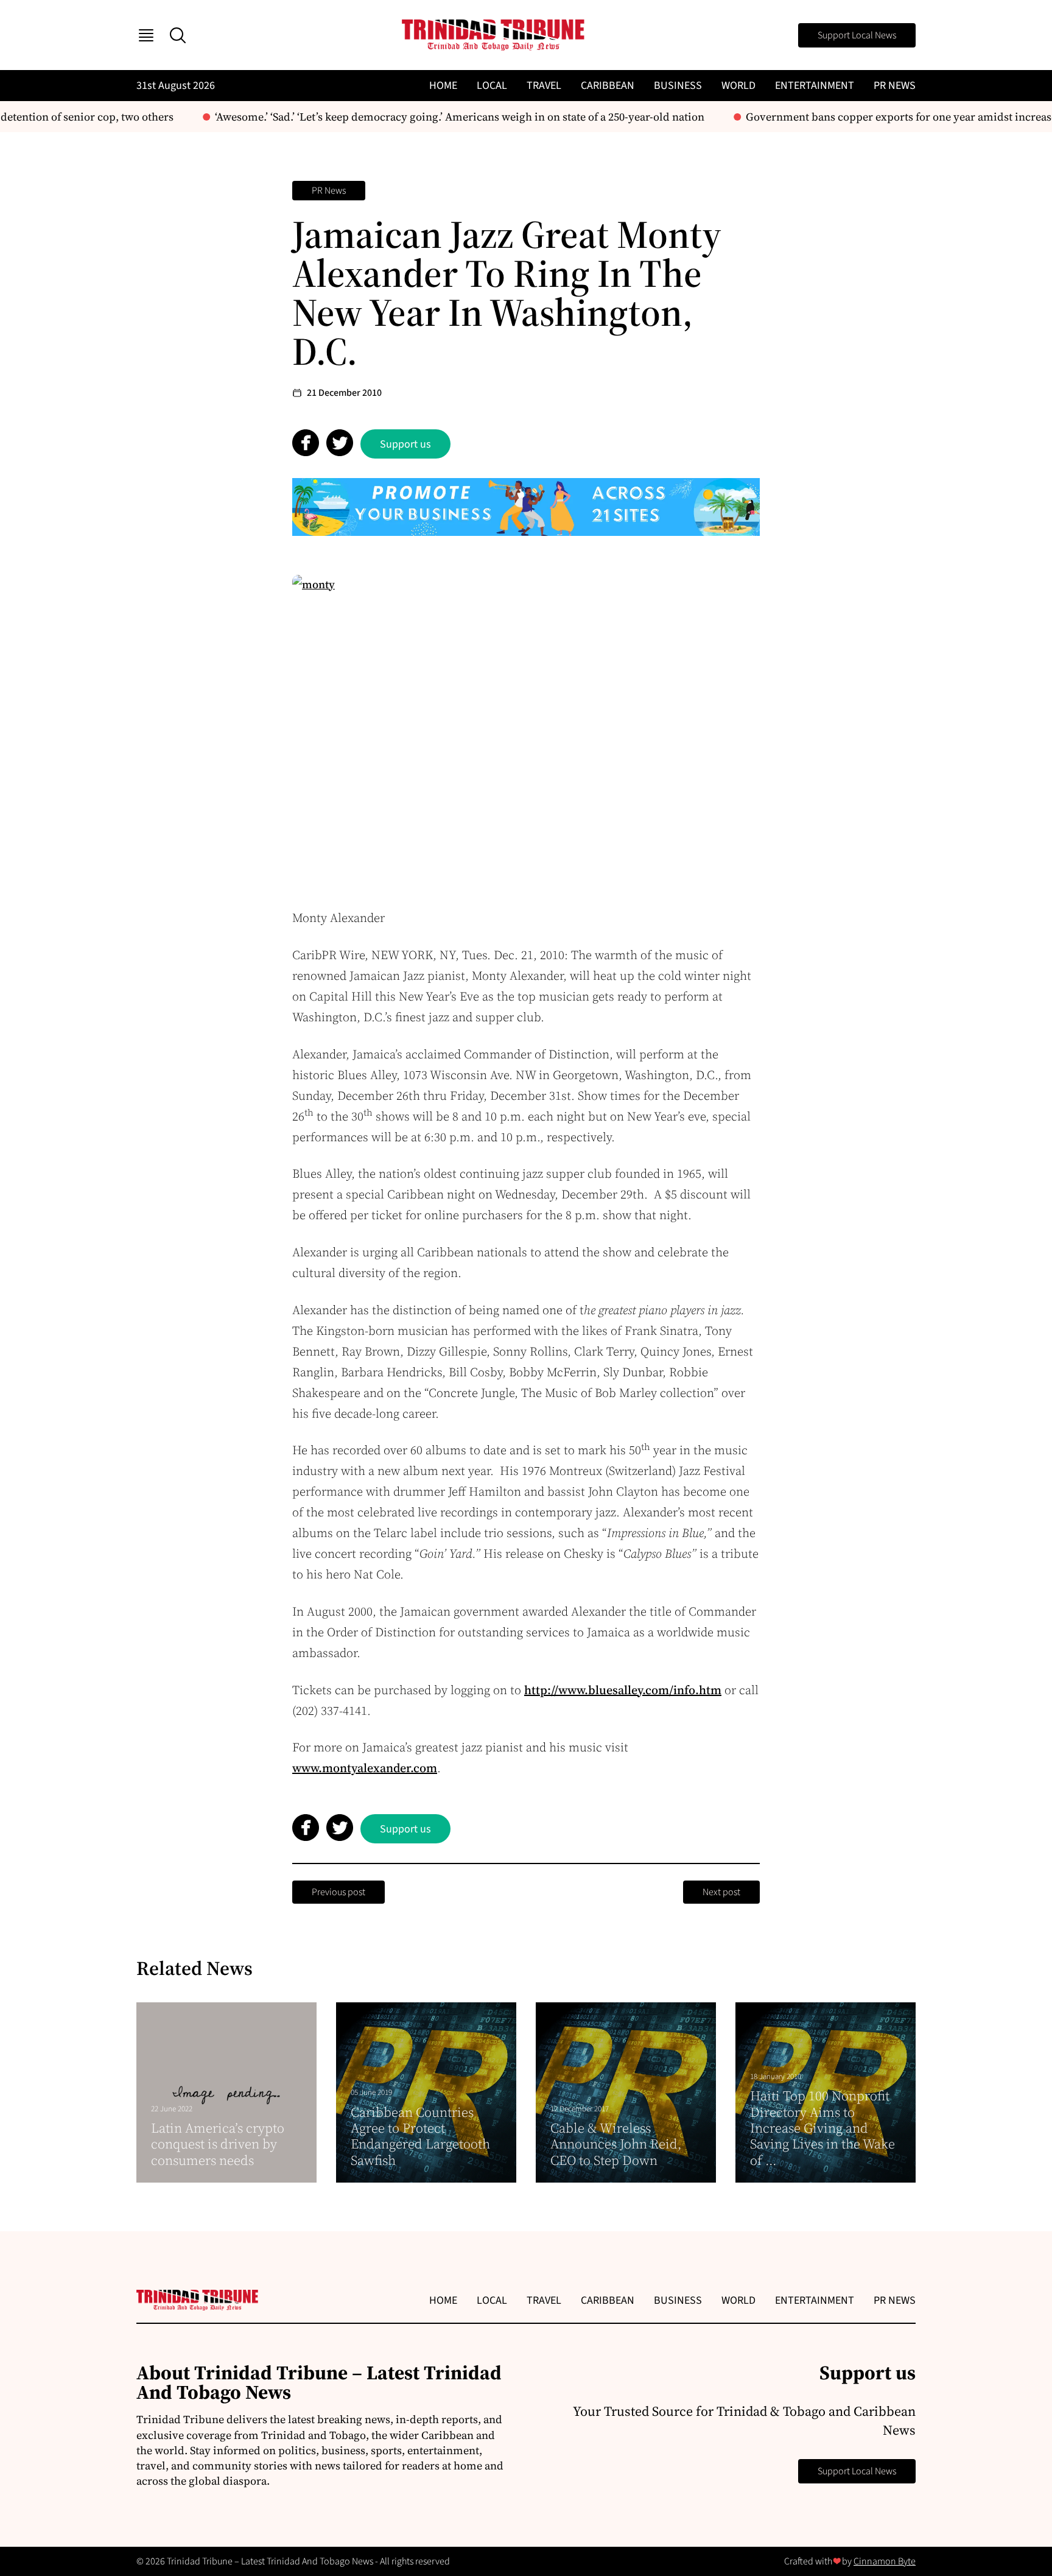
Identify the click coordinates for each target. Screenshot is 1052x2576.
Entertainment (815, 86)
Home (443, 86)
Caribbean (608, 86)
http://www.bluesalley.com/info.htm (623, 1690)
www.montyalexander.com (365, 1768)
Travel (544, 86)
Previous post (338, 1892)
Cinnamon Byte (885, 2561)
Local (492, 86)
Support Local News (857, 35)
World (738, 86)
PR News (895, 86)
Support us (405, 444)
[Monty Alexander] (526, 732)
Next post (721, 1892)
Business (678, 86)
